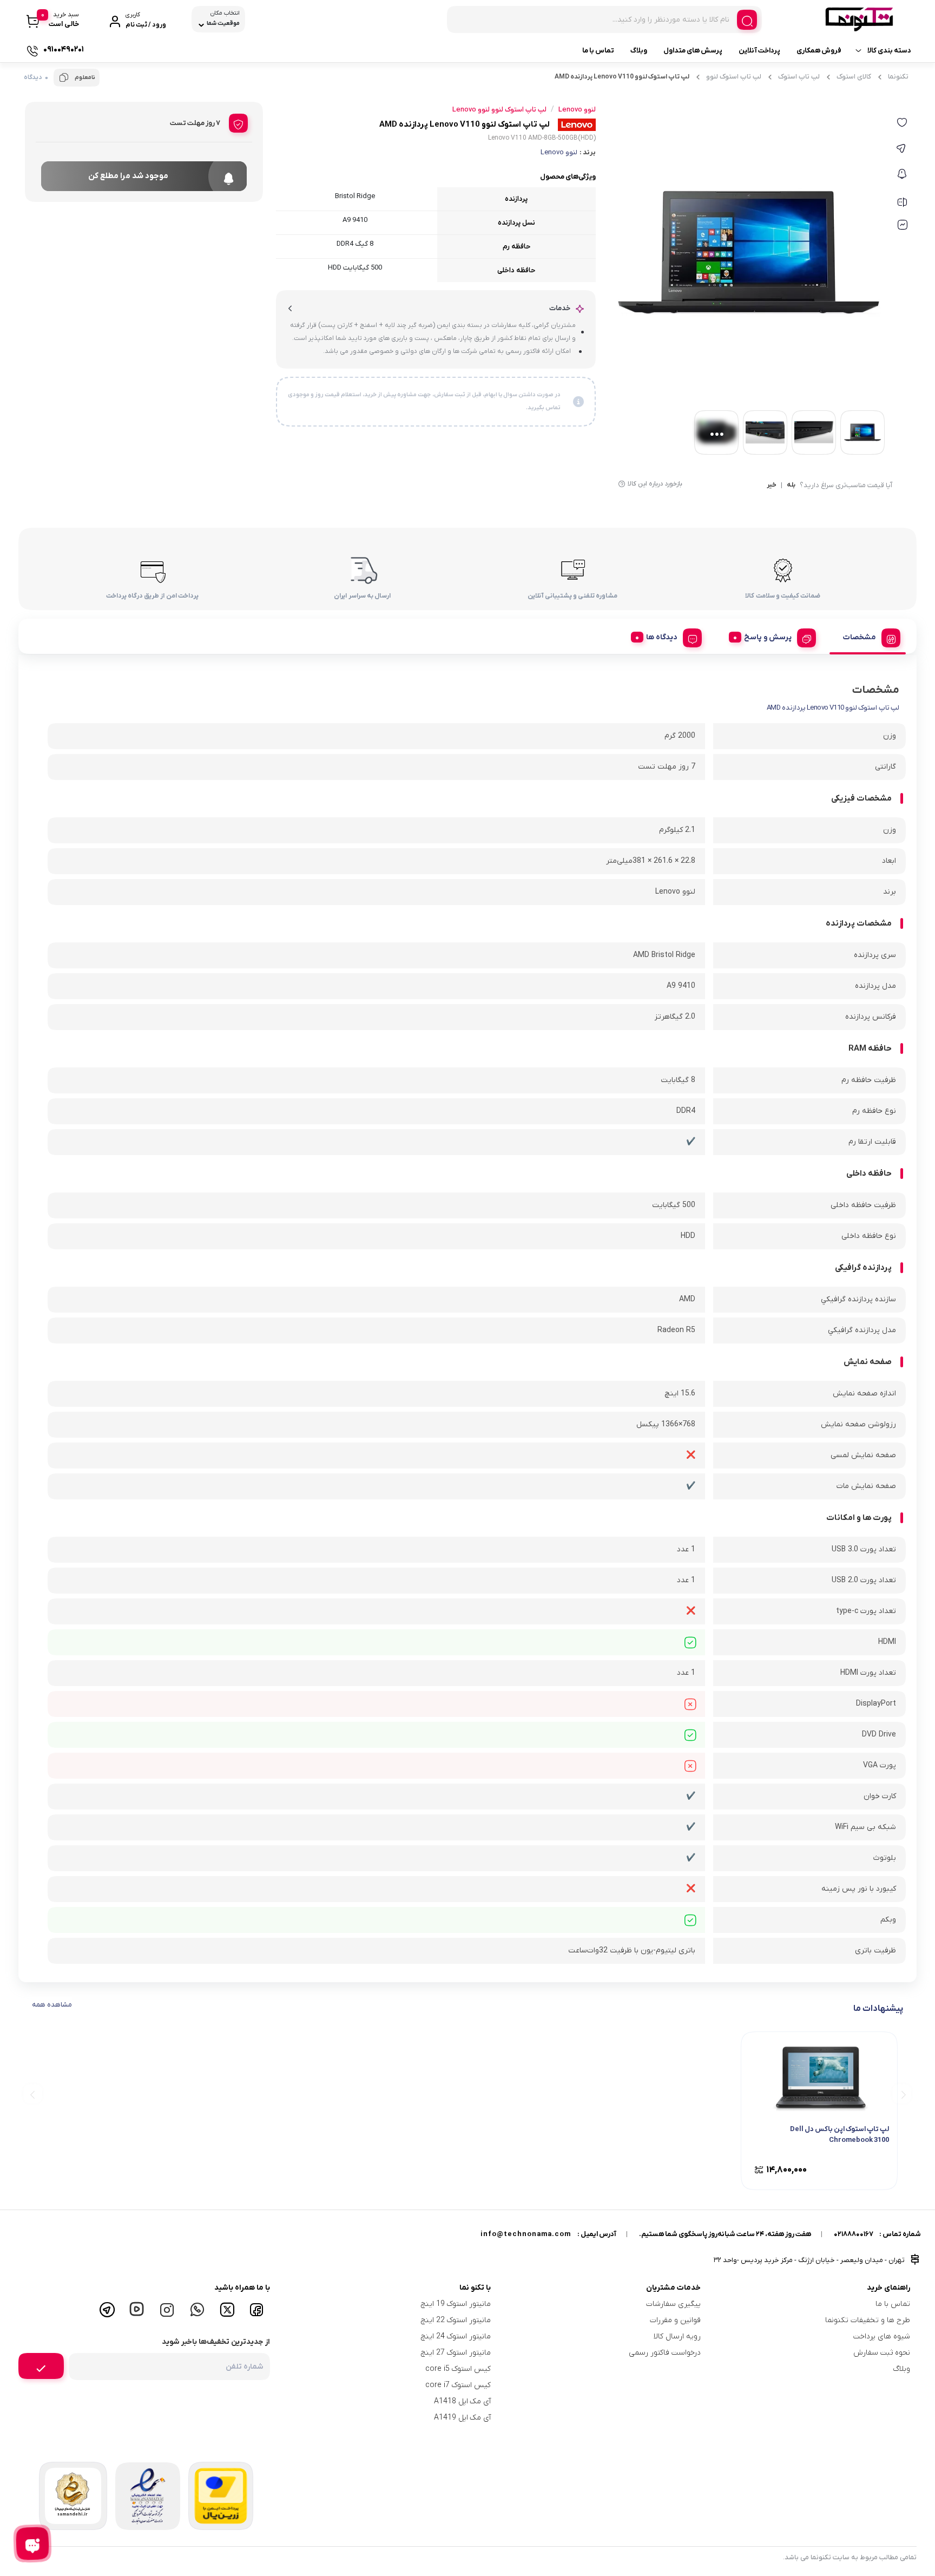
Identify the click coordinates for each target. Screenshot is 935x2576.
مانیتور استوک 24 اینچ (456, 2336)
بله (791, 486)
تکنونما (898, 77)
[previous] (902, 2093)
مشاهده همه (52, 2005)
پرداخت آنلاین (759, 51)
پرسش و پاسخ (768, 637)
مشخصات (860, 637)
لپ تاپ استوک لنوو (734, 77)
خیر (772, 486)
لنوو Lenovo (559, 152)
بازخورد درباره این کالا (655, 484)
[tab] (868, 636)
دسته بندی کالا (889, 51)
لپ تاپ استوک (799, 77)
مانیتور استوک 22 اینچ (456, 2320)
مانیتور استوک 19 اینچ (456, 2304)
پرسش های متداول (693, 51)
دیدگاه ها (662, 637)
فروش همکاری (819, 51)
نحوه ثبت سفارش (882, 2353)
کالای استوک (854, 77)
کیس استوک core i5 (458, 2369)
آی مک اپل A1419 (462, 2418)
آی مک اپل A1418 (462, 2401)
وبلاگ (639, 51)
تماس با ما (598, 51)
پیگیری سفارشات (673, 2304)
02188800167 (854, 2234)
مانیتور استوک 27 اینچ (456, 2353)
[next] (33, 2093)
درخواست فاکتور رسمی (665, 2353)
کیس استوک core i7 (458, 2385)
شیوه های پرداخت (882, 2336)
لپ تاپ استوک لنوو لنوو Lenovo (499, 110)
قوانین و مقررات (675, 2320)
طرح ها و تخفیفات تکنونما (868, 2320)
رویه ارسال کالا (677, 2336)
